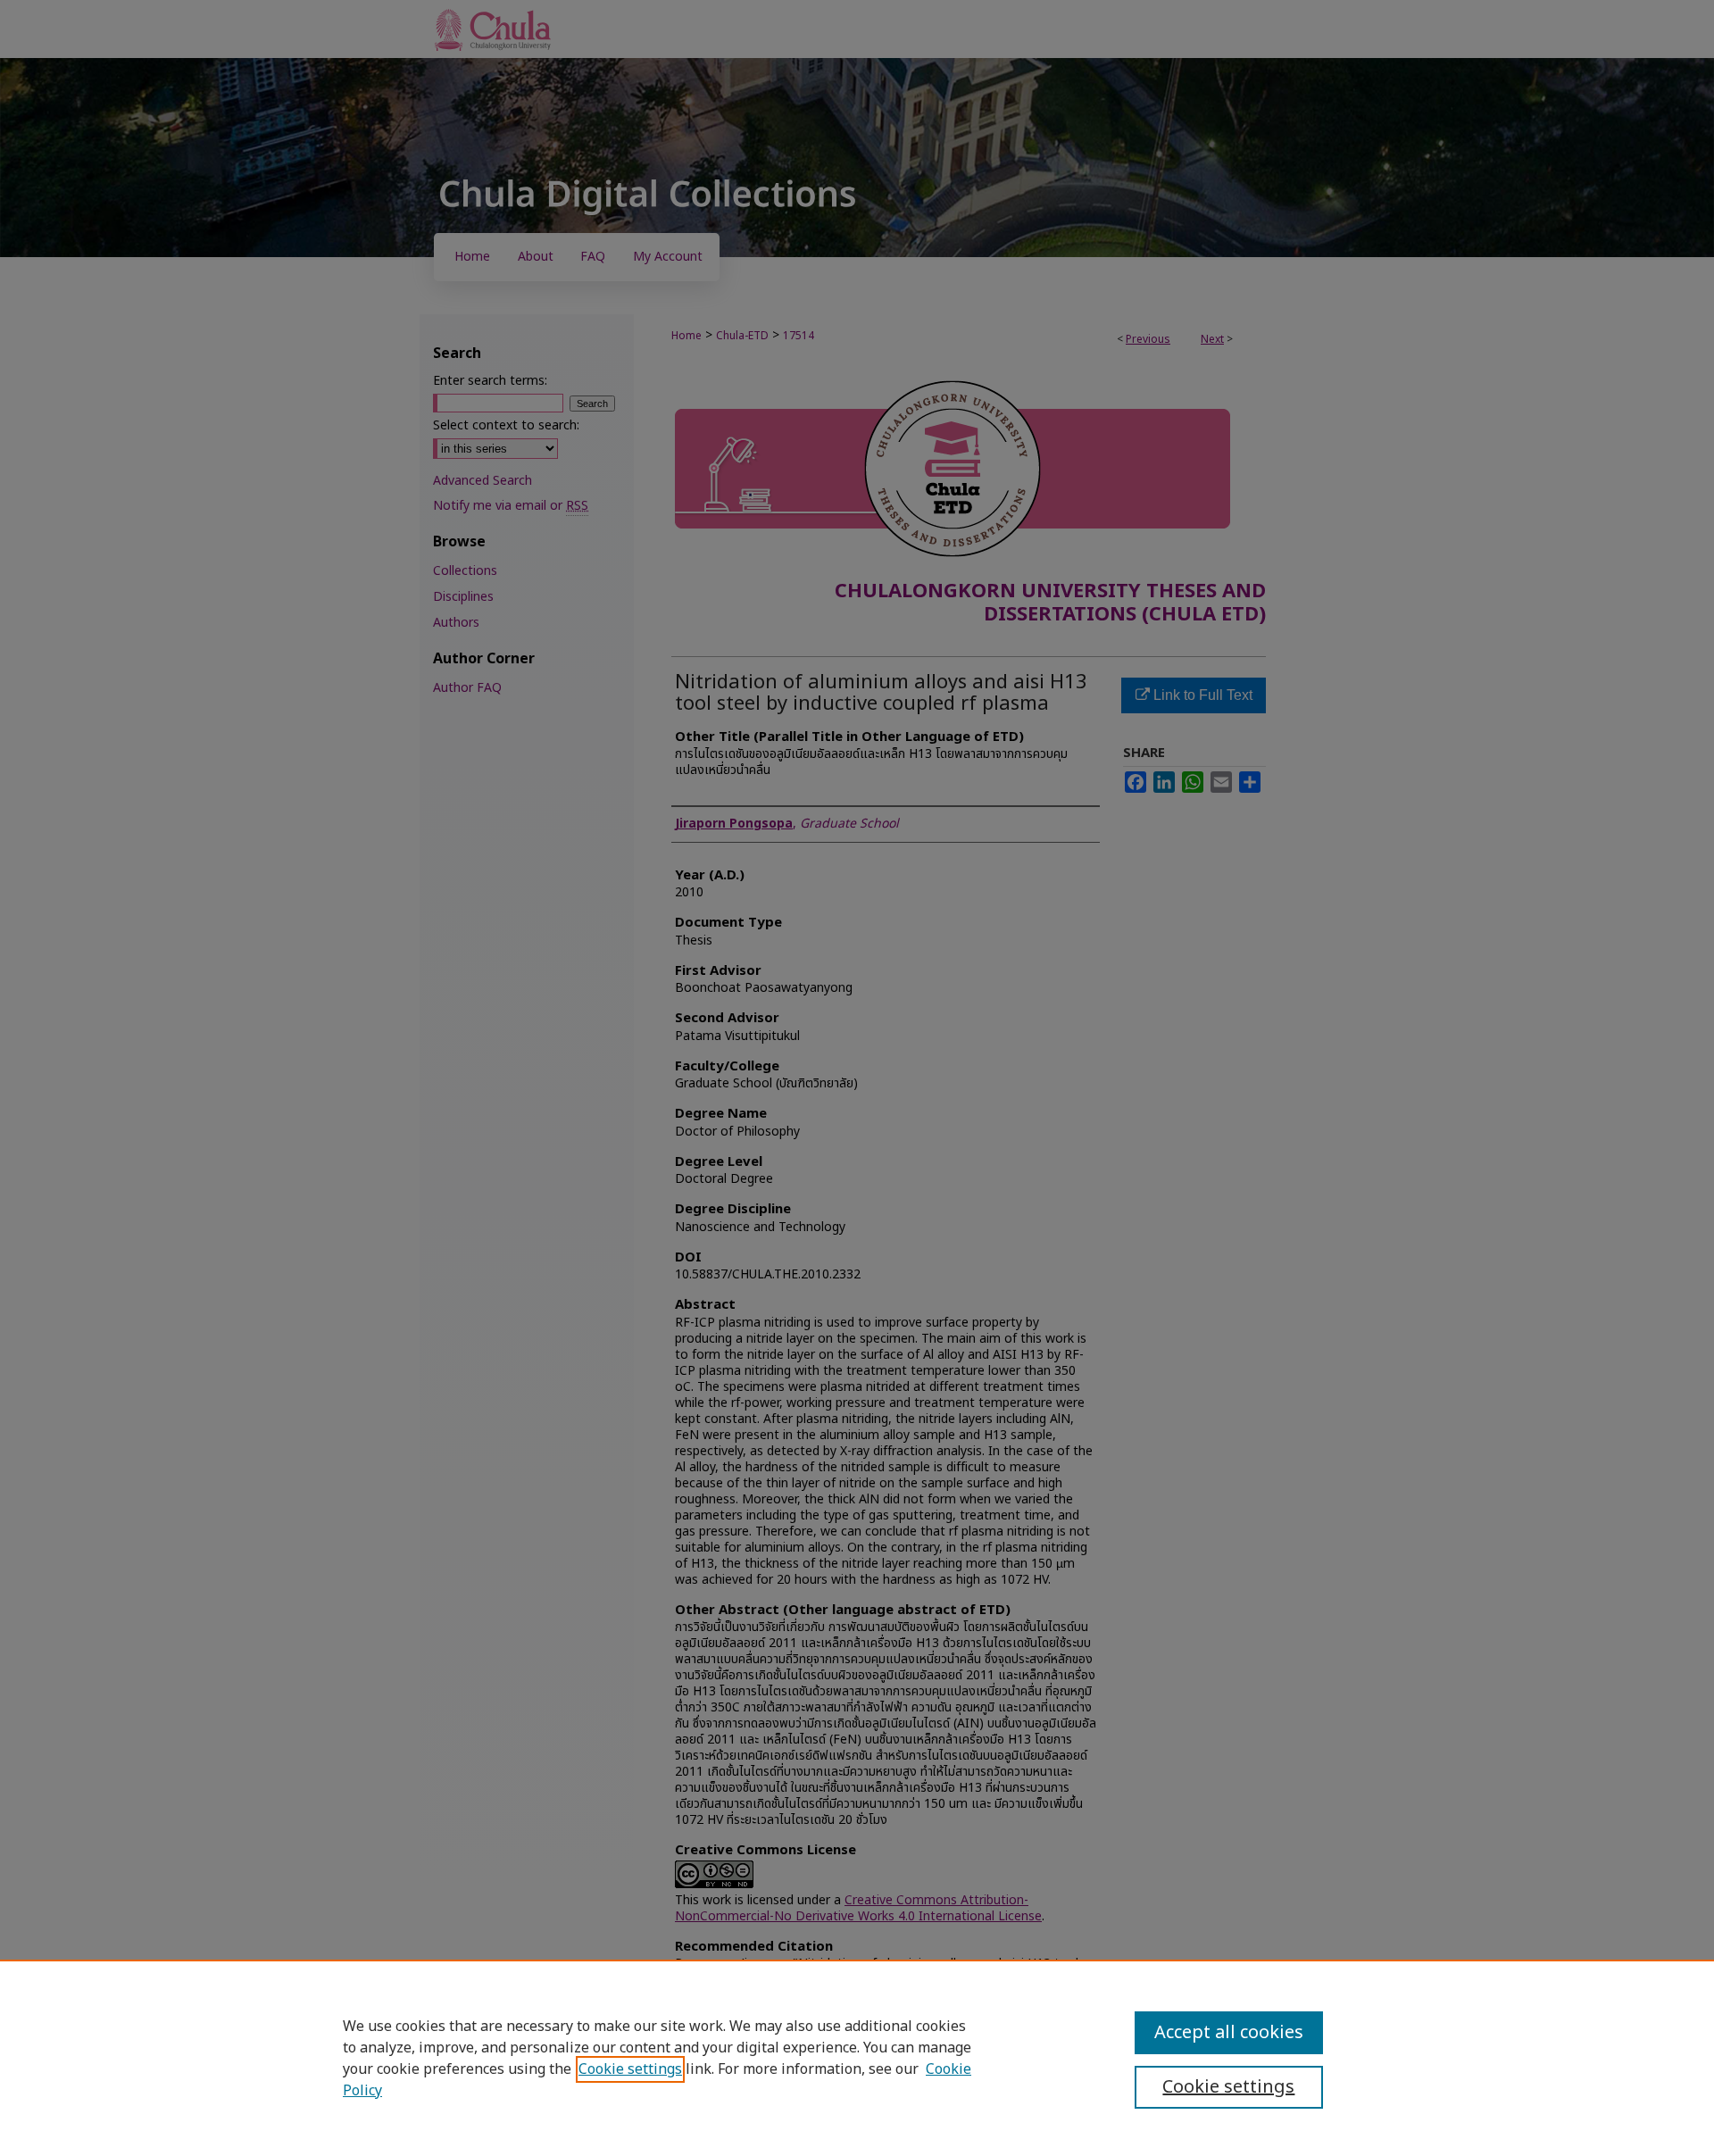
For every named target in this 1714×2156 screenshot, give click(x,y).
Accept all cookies (1229, 2033)
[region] (857, 2058)
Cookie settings (630, 2069)
